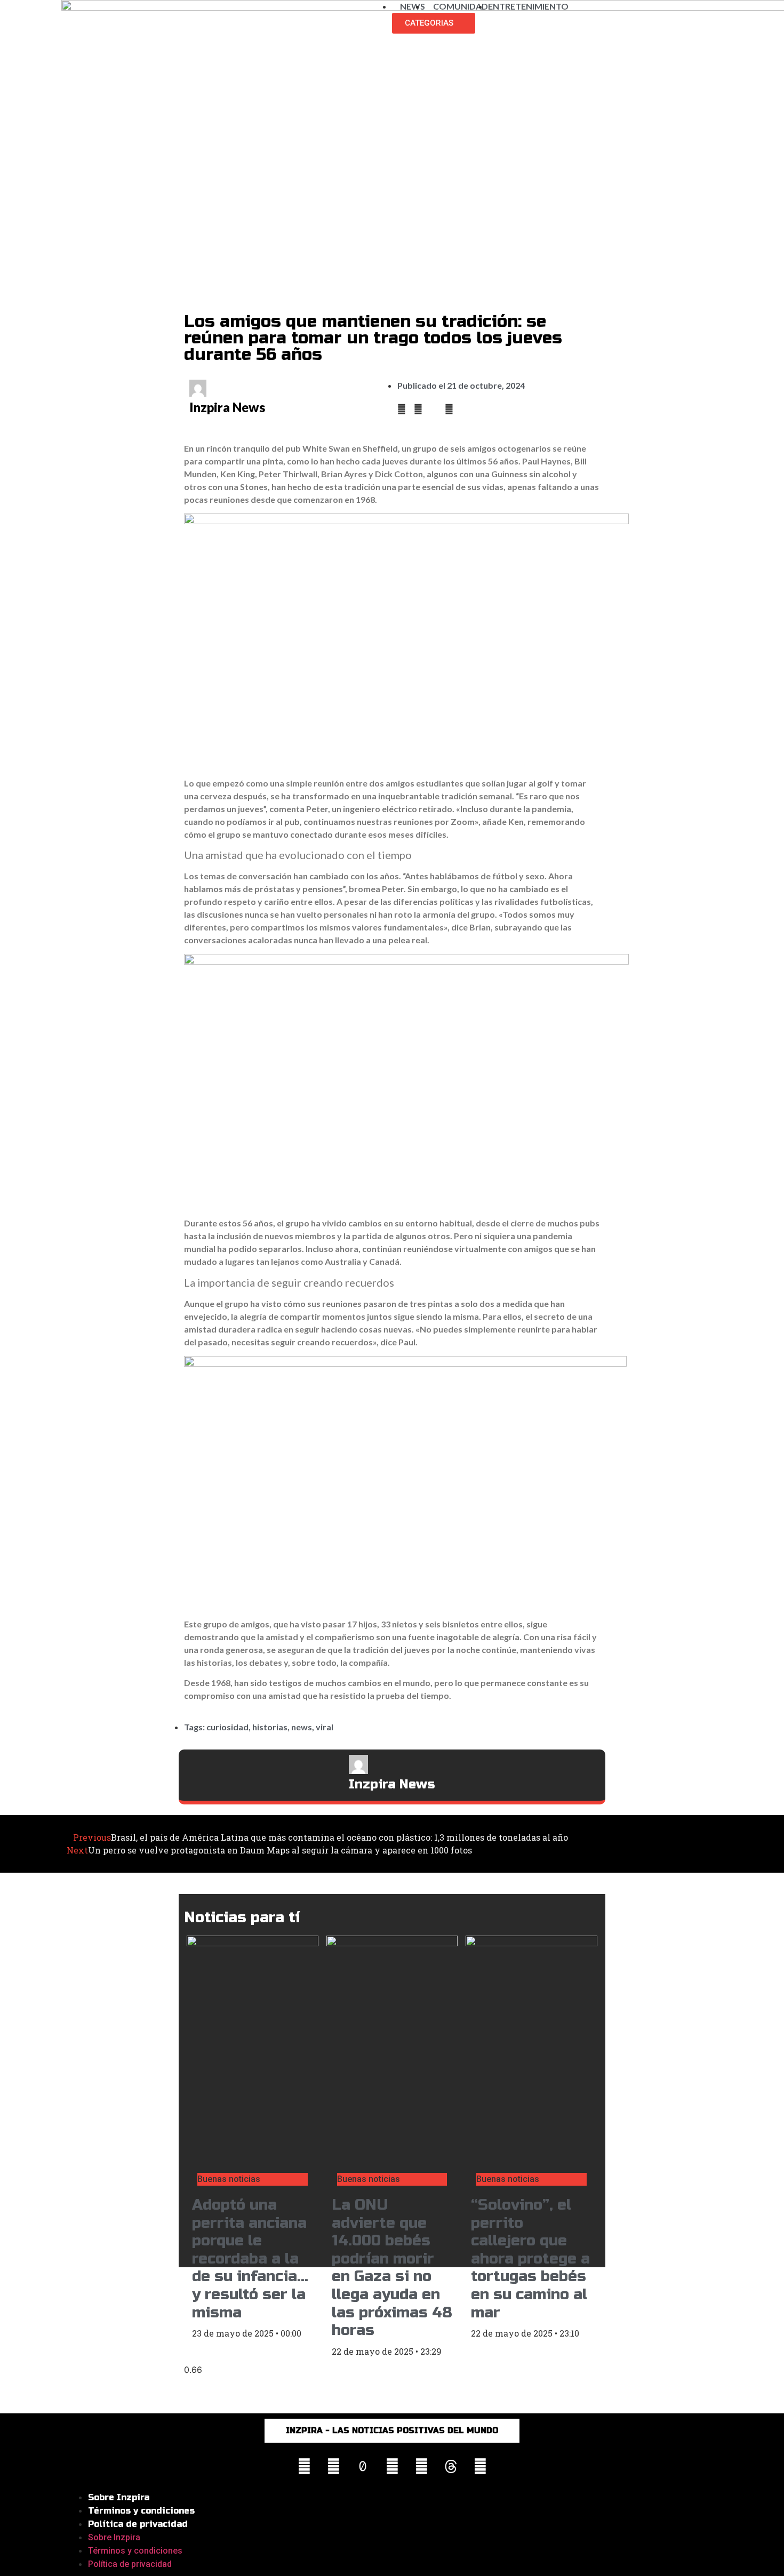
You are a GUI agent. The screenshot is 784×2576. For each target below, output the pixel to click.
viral (325, 1727)
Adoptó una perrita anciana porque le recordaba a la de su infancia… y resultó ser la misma (250, 2259)
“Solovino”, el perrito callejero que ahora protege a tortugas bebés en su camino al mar (530, 2259)
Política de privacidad (138, 2524)
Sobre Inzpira (119, 2497)
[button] (402, 409)
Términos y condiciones (141, 2511)
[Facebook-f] (333, 2467)
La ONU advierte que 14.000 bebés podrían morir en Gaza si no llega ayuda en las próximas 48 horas (392, 2268)
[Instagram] (304, 2467)
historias (270, 1727)
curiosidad (227, 1727)
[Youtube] (392, 2467)
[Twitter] (421, 2467)
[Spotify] (480, 2467)
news (302, 1727)
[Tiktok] (363, 2467)
